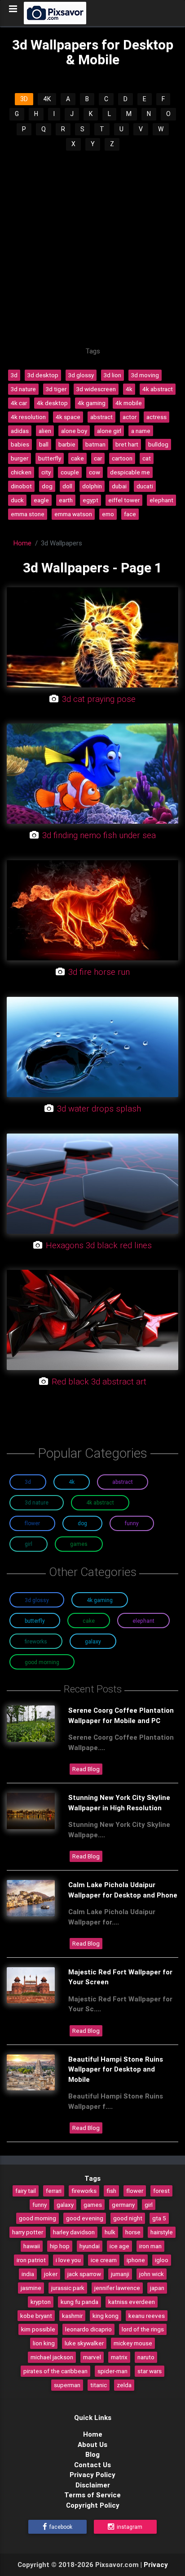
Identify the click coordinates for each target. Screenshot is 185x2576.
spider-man (112, 2371)
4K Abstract (100, 1502)
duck (17, 500)
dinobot (21, 486)
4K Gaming (100, 1600)
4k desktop (52, 403)
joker (51, 2274)
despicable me (130, 472)
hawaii (32, 2246)
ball (44, 444)
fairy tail (26, 2191)
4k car (19, 403)
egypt (90, 500)
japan (157, 2288)
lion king (44, 2343)
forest (161, 2191)
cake (77, 458)
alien (45, 431)
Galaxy (93, 1641)
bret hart (127, 444)
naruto (146, 2357)
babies (20, 444)
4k (129, 389)
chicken (21, 472)
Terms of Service (92, 2495)
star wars (150, 2371)
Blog (92, 2454)
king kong (106, 2316)
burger (20, 458)
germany (123, 2205)
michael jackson (52, 2357)
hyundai (90, 2246)
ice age (119, 2246)
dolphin (92, 486)
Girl (29, 1544)
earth (66, 500)
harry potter (28, 2232)
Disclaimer (93, 2485)
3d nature (23, 389)
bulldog (158, 444)
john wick (152, 2274)
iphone (136, 2260)
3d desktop (43, 375)
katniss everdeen (132, 2302)
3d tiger (56, 389)
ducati (145, 486)
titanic (99, 2385)
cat (147, 458)
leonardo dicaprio (88, 2329)
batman (95, 444)
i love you (68, 2260)
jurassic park (68, 2288)
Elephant (143, 1621)
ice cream (104, 2260)
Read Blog (86, 1769)
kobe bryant (36, 2316)
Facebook (60, 2527)
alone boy (74, 431)
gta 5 (159, 2218)
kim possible (38, 2329)
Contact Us (92, 2465)
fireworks (84, 2191)
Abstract (123, 1482)
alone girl (109, 431)
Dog (82, 1523)
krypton (41, 2302)
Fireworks (36, 1641)
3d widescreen (96, 389)
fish (111, 2191)
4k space (68, 417)
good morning (37, 2218)
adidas (20, 431)
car (98, 458)
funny (40, 2205)
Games (79, 1544)
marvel (92, 2357)
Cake (89, 1621)
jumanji (120, 2274)
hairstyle (162, 2232)
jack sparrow (84, 2274)
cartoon (122, 458)
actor (130, 417)
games (93, 2205)
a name (141, 431)
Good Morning (42, 1662)
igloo (162, 2260)
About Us (92, 2444)
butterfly (50, 458)
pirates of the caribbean (55, 2371)
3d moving (145, 375)
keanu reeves (147, 2316)
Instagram (129, 2527)
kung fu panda (79, 2302)
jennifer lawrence (117, 2288)
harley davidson (74, 2232)
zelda (124, 2385)
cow (95, 472)
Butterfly (35, 1621)
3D (24, 99)
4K (47, 99)
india (28, 2274)
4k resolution (28, 417)
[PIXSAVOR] (55, 13)
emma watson (73, 514)
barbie (67, 444)
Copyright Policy (93, 2505)
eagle (41, 500)
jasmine (31, 2288)
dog (47, 486)
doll (67, 486)
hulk (110, 2232)
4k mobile (129, 403)
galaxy (65, 2205)
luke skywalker (84, 2343)
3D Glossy (37, 1600)
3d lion (112, 375)
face (130, 514)
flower (135, 2191)
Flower (32, 1523)
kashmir (72, 2316)
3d (14, 375)
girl (149, 2205)
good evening (85, 2218)
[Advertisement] (92, 249)
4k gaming (92, 403)
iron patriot (31, 2260)
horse (133, 2232)
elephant (161, 500)
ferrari (54, 2191)
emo (108, 514)
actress (156, 417)
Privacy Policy (92, 2475)
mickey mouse (133, 2343)
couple (70, 472)
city (46, 472)
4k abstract (158, 389)
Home (22, 543)
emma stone (28, 514)
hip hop (60, 2246)
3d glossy (81, 375)
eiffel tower (124, 500)
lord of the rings (143, 2329)
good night (128, 2218)
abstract (101, 417)
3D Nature (37, 1502)
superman (67, 2385)
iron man (150, 2246)
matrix (119, 2357)
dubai (119, 486)
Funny (132, 1523)
